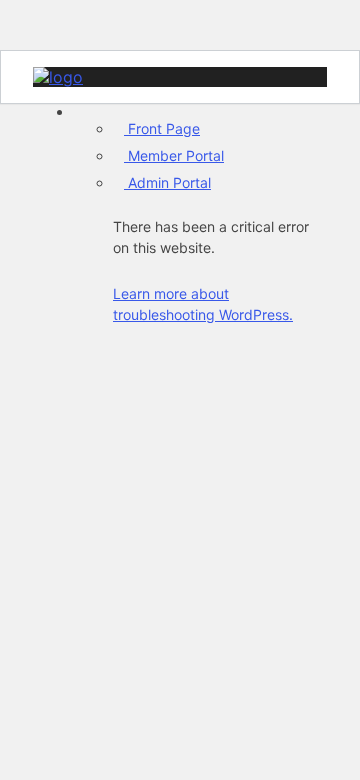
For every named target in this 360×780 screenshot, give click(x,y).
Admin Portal (167, 182)
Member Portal (174, 155)
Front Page (162, 128)
